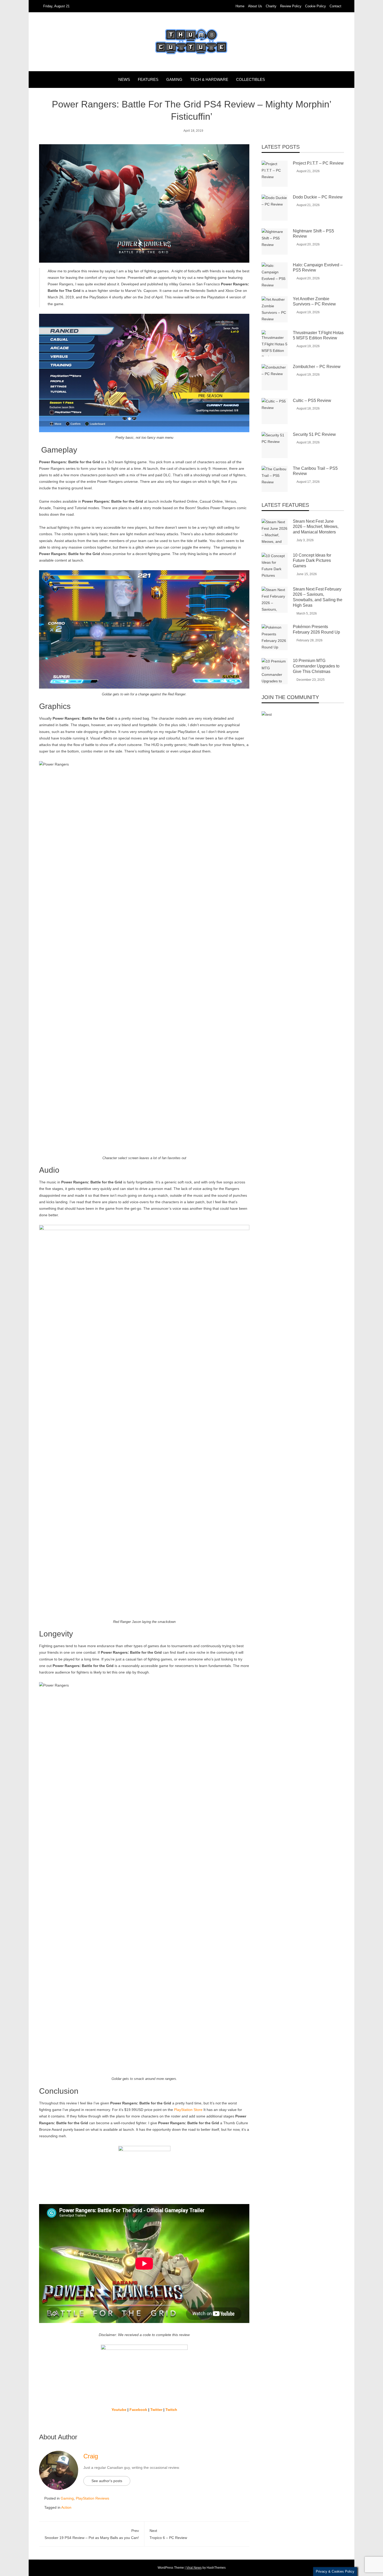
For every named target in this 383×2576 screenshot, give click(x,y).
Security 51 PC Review (314, 434)
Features (148, 79)
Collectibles (251, 79)
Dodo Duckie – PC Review (318, 197)
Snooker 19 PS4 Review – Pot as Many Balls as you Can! (92, 2534)
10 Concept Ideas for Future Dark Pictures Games (312, 561)
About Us (255, 6)
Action (66, 2507)
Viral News (194, 2568)
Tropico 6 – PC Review (168, 2534)
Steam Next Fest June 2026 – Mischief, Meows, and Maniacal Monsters (316, 527)
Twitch (171, 2410)
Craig (91, 2456)
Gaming (174, 79)
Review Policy (291, 6)
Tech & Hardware (209, 79)
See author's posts (107, 2481)
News (124, 79)
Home (240, 6)
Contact (335, 6)
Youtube (119, 2410)
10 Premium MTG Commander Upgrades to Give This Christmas (316, 666)
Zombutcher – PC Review (317, 367)
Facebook (138, 2410)
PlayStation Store (188, 2110)
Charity (271, 6)
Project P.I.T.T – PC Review (318, 163)
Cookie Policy (316, 6)
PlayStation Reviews (92, 2498)
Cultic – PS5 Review (312, 401)
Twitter (156, 2410)
